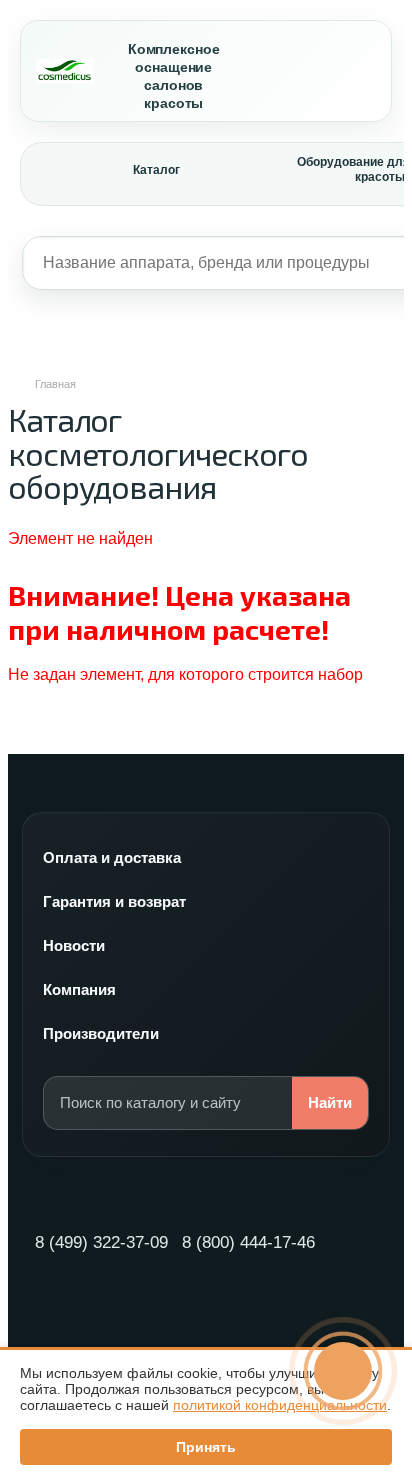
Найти (330, 1102)
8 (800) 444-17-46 (248, 1242)
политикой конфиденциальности (280, 1405)
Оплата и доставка (112, 857)
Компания (79, 989)
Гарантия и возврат (114, 901)
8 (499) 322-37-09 (101, 1242)
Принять (206, 1447)
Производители (101, 1033)
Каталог (156, 170)
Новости (74, 945)
